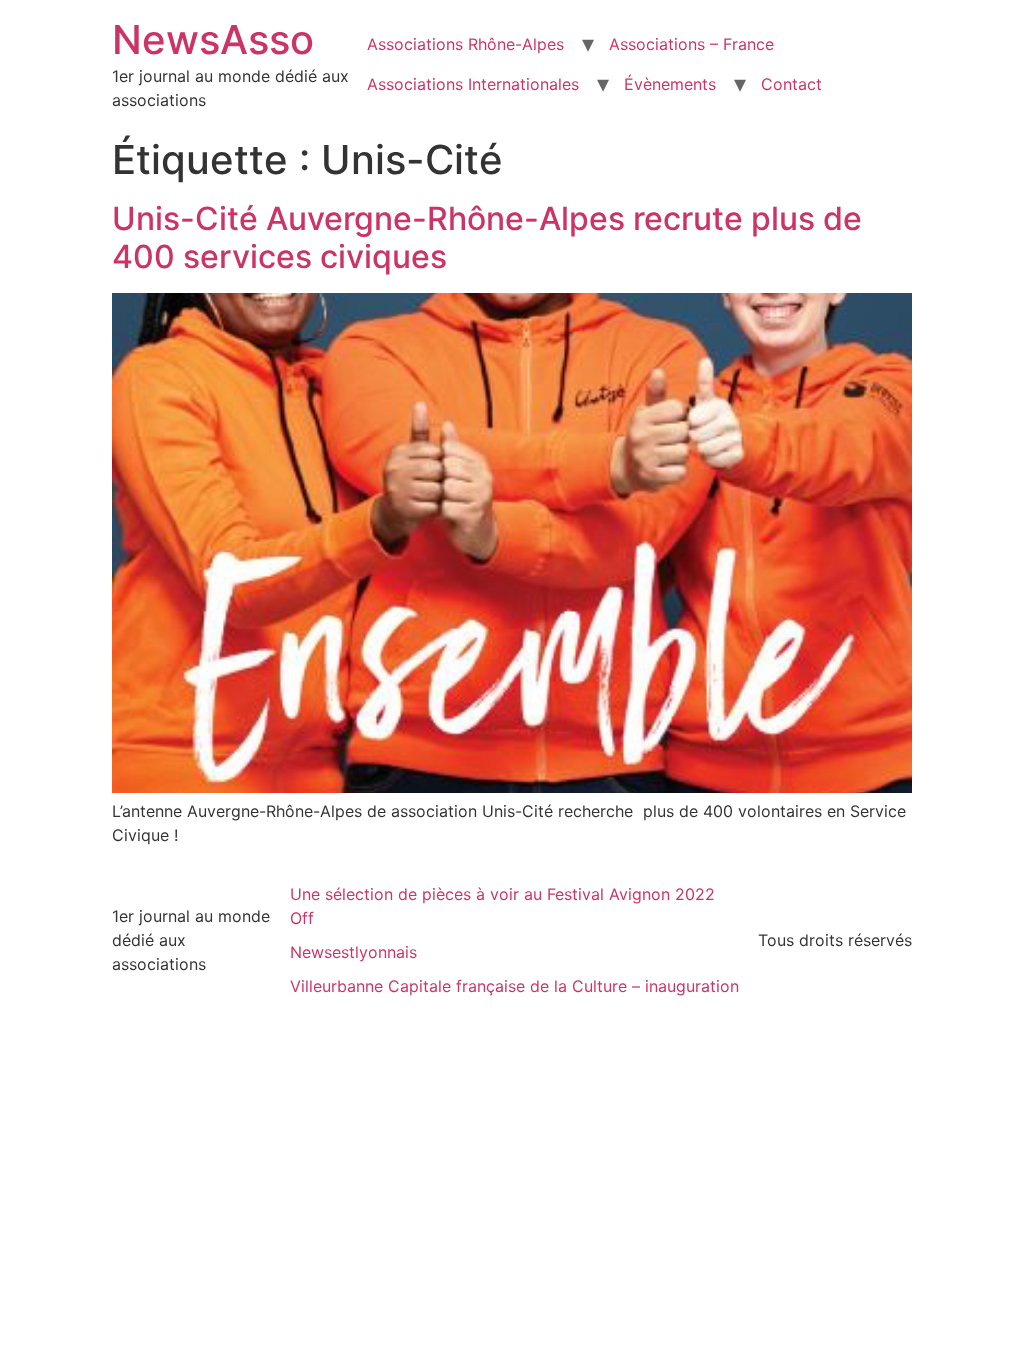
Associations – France (691, 44)
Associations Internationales (473, 84)
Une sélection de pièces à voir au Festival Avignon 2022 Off (502, 906)
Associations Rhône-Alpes (465, 44)
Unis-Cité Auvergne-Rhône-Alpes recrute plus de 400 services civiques (487, 237)
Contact (791, 84)
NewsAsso (213, 39)
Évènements (670, 84)
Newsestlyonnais (353, 952)
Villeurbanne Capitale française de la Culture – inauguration (514, 986)
